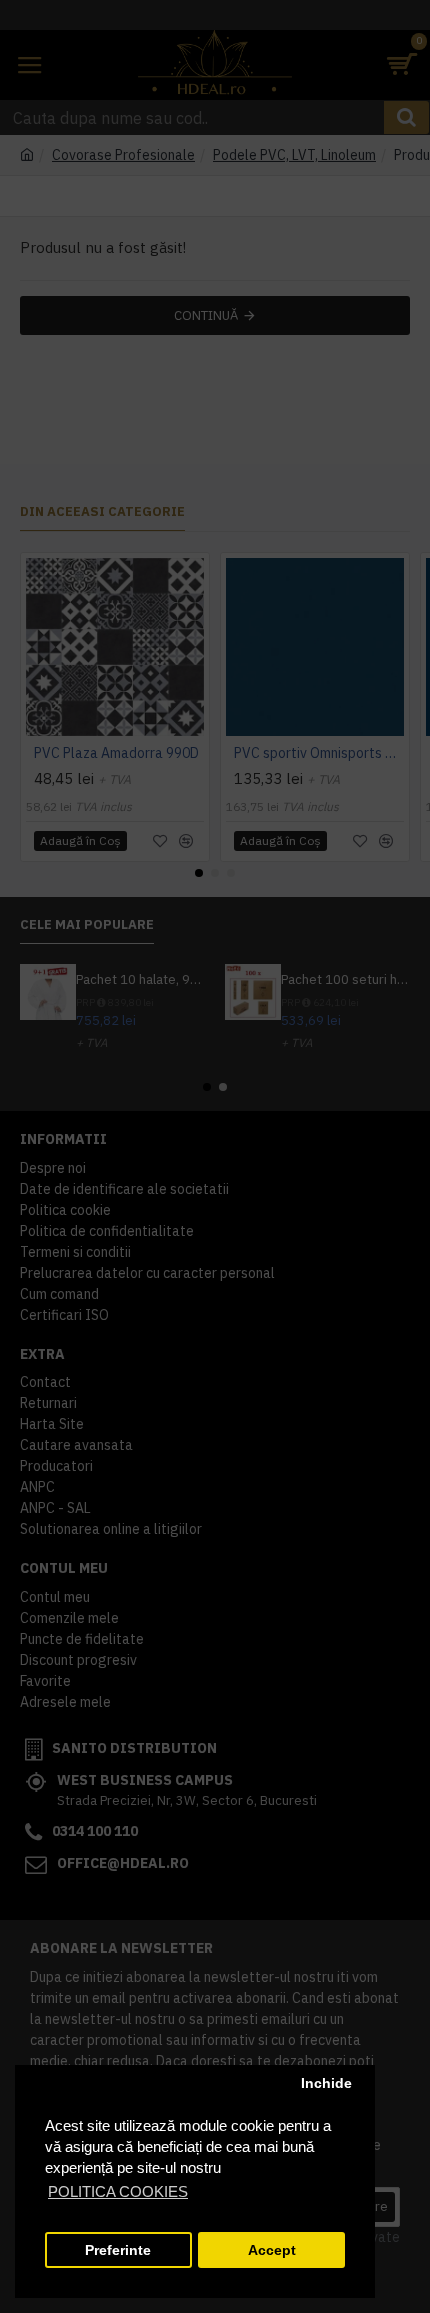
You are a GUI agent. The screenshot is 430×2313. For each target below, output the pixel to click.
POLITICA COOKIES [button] (118, 2191)
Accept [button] (272, 2250)
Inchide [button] (326, 2083)
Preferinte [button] (118, 2250)
